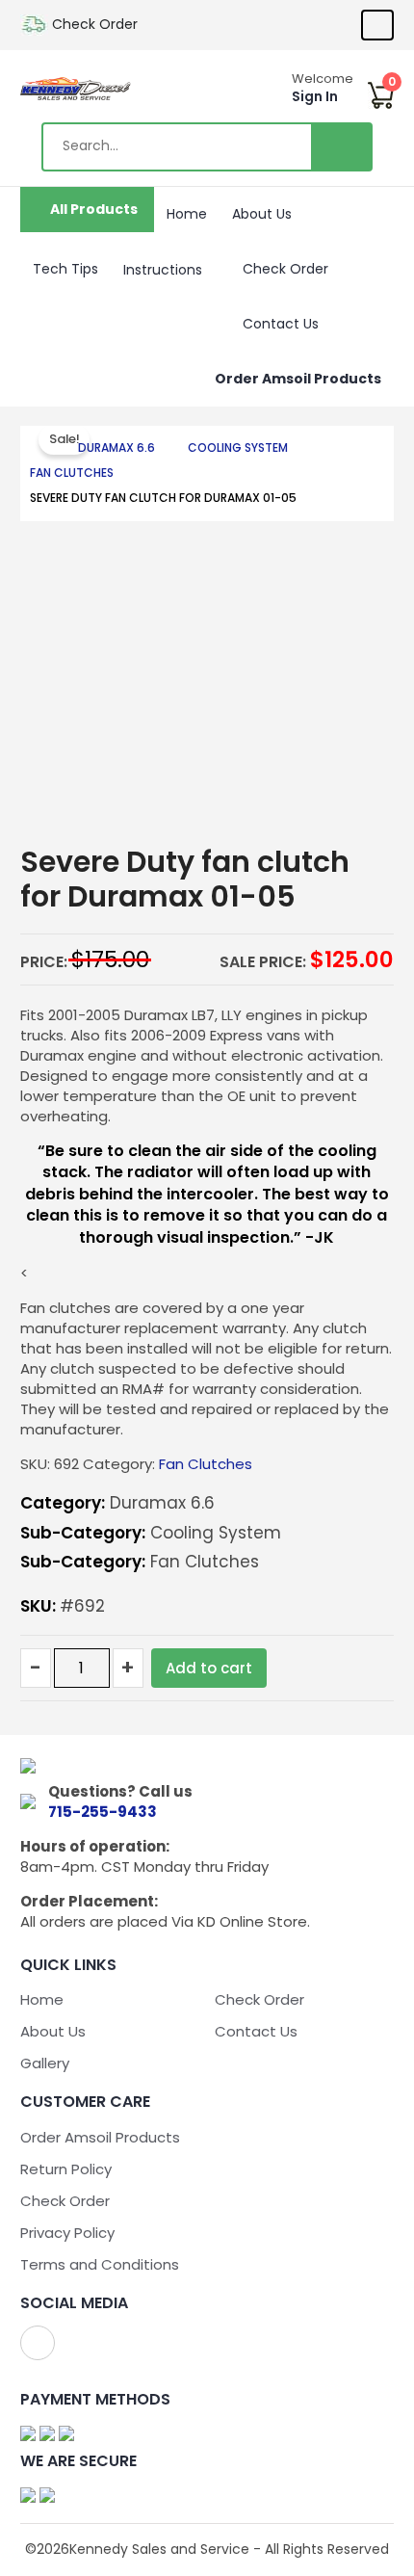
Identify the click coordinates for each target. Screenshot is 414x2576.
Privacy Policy (67, 2233)
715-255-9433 (103, 1812)
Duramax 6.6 (116, 447)
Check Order (95, 24)
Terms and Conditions (100, 2264)
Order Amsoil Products (298, 379)
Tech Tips (65, 269)
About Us (262, 214)
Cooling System (238, 447)
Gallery (45, 2063)
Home (187, 214)
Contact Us (281, 324)
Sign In (315, 96)
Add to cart (209, 1668)
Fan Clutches (72, 473)
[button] (209, 266)
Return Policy (66, 2169)
